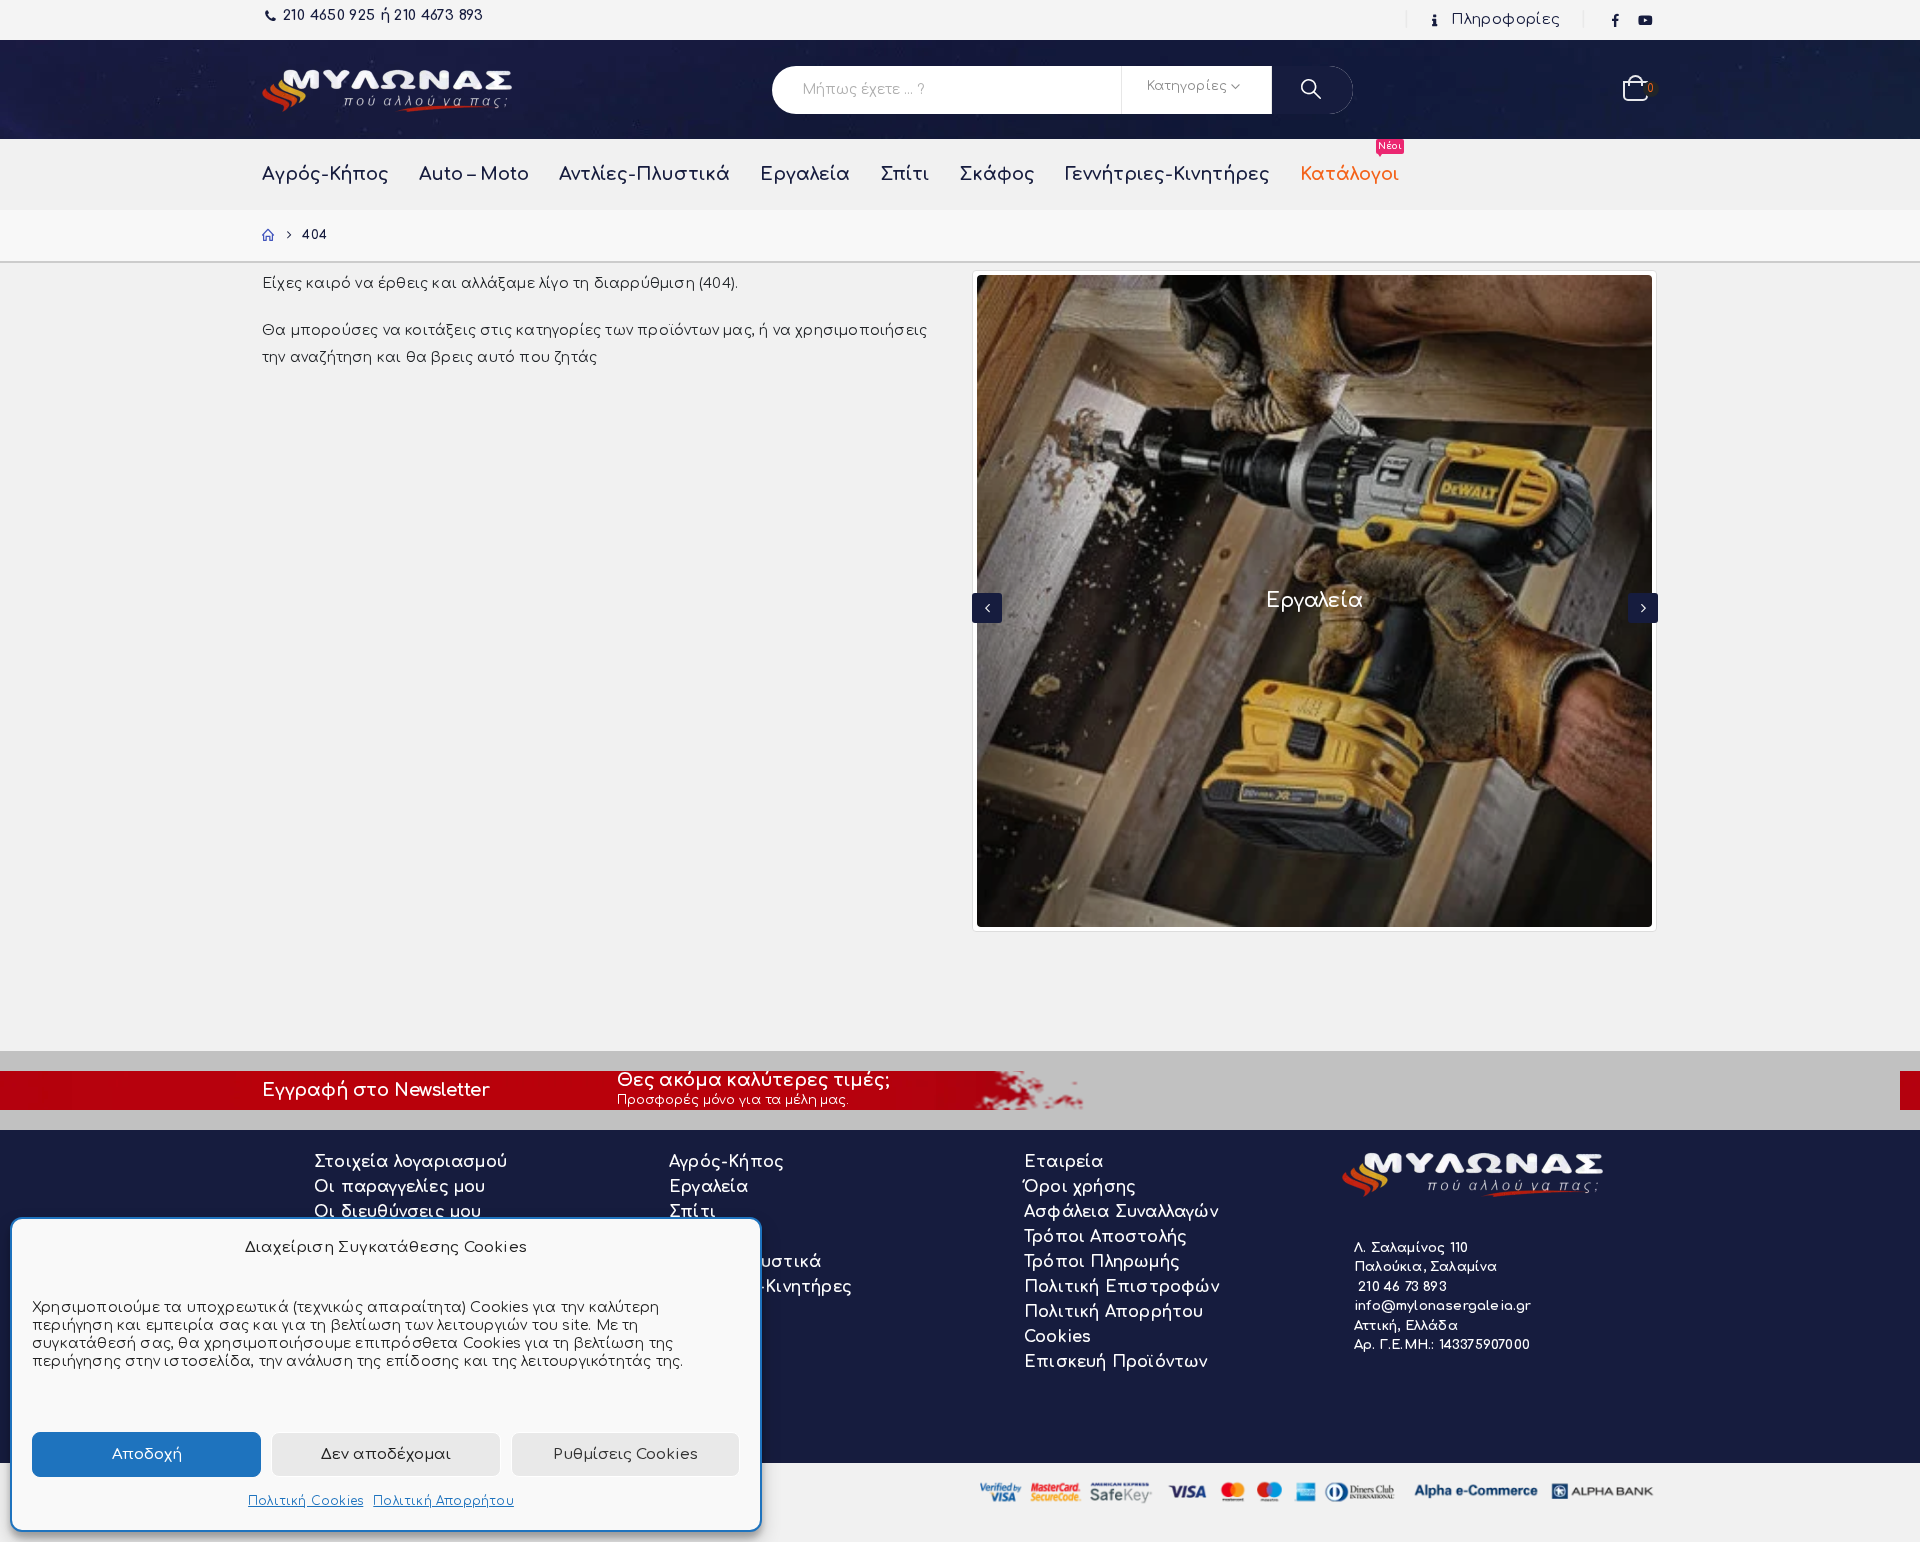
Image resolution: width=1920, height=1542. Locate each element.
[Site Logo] (387, 89)
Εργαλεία (805, 174)
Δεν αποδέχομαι (386, 1454)
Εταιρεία (1064, 1162)
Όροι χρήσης (1080, 1187)
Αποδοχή (147, 1454)
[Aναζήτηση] (1312, 90)
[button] (987, 608)
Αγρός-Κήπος (325, 174)
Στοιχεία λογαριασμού (410, 1162)
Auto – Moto (474, 174)
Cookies (1057, 1337)
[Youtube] (1645, 21)
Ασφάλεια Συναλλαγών (1121, 1212)
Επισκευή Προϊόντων (1116, 1362)
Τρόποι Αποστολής (1105, 1237)
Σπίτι (904, 174)
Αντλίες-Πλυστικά (644, 174)
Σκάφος (997, 174)
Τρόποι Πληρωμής (1102, 1262)
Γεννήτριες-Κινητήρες (1167, 174)
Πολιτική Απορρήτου (443, 1501)
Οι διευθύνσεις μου (398, 1212)
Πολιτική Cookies (305, 1501)
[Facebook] (1616, 21)
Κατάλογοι (1349, 164)
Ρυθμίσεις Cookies (625, 1454)
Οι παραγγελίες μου (400, 1187)
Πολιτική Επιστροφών (1121, 1287)
